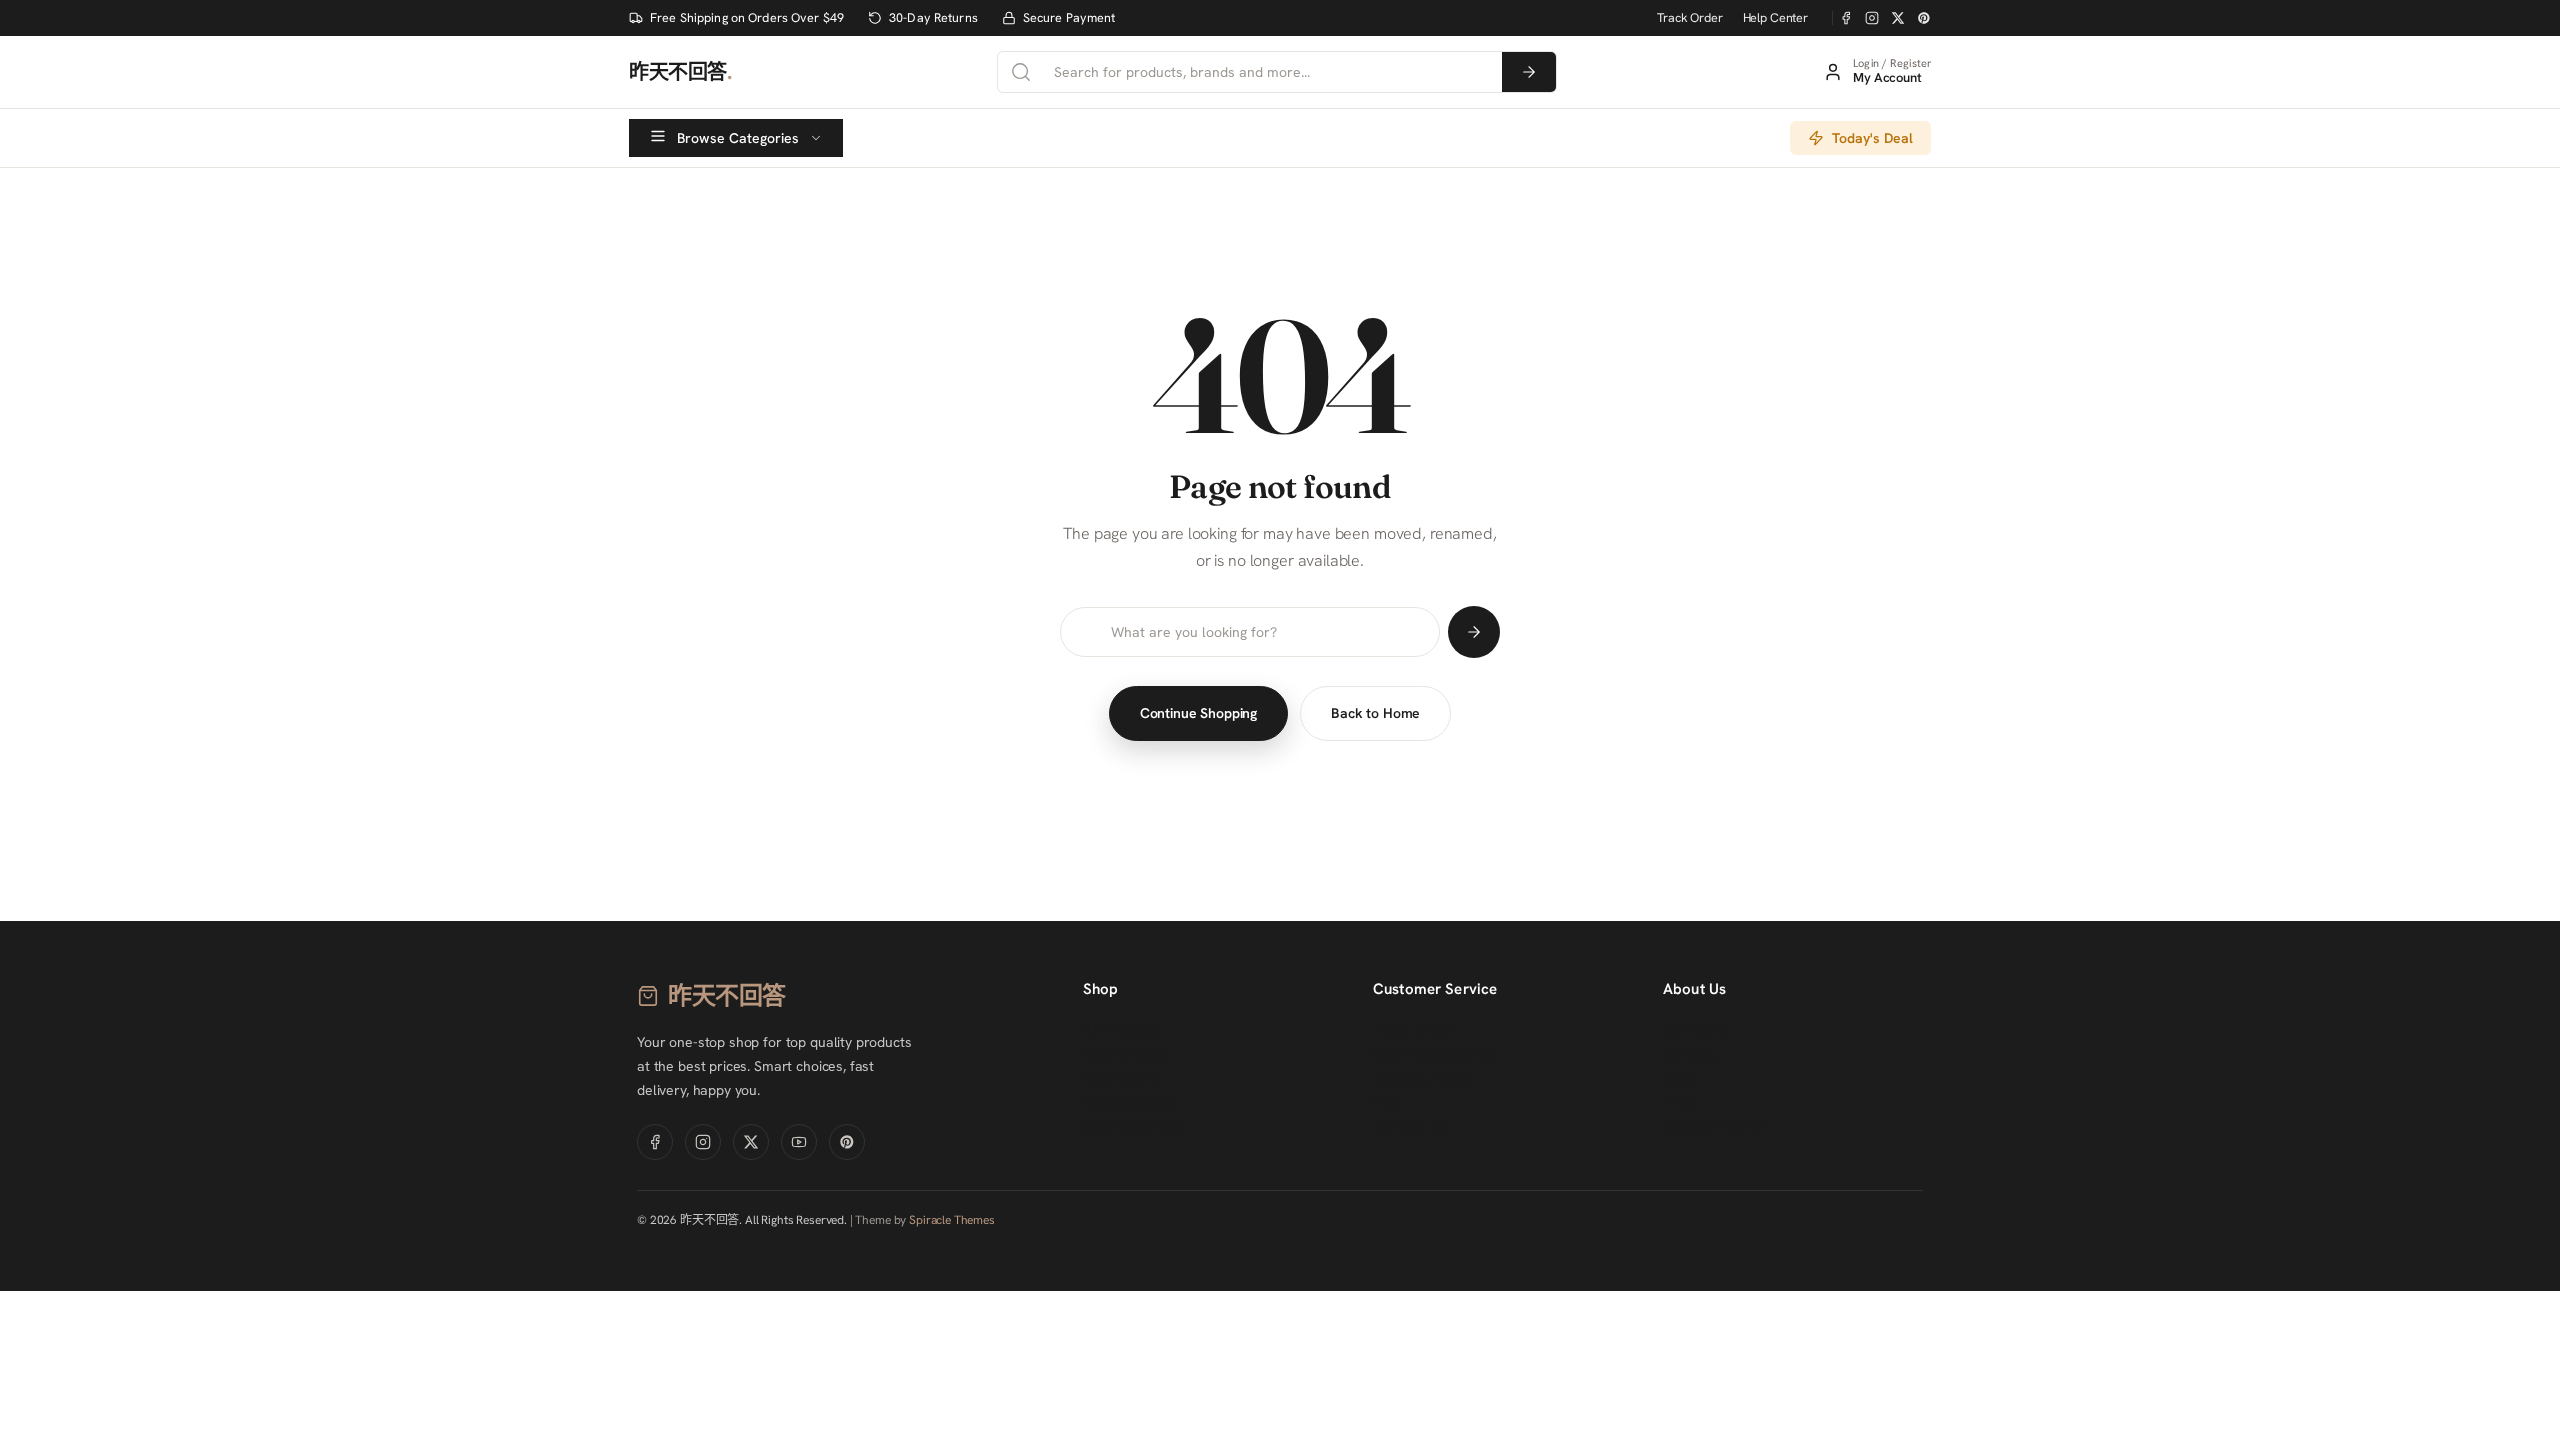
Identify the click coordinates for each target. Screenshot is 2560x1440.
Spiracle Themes (952, 1220)
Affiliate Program (1716, 1127)
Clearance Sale (1132, 1127)
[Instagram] (1872, 18)
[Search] (1529, 72)
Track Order (1689, 17)
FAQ (1387, 1103)
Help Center (1775, 17)
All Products (1123, 1031)
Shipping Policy (1422, 1079)
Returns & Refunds (1433, 1055)
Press (1680, 1103)
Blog (1677, 1079)
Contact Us (1410, 1127)
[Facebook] (1846, 18)
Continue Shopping (1198, 713)
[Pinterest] (1924, 18)
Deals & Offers (1130, 1103)
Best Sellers (1121, 1079)
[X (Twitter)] (1898, 18)
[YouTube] (799, 1142)
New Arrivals (1124, 1055)
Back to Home (1375, 713)
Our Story (1695, 1031)
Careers (1689, 1055)
